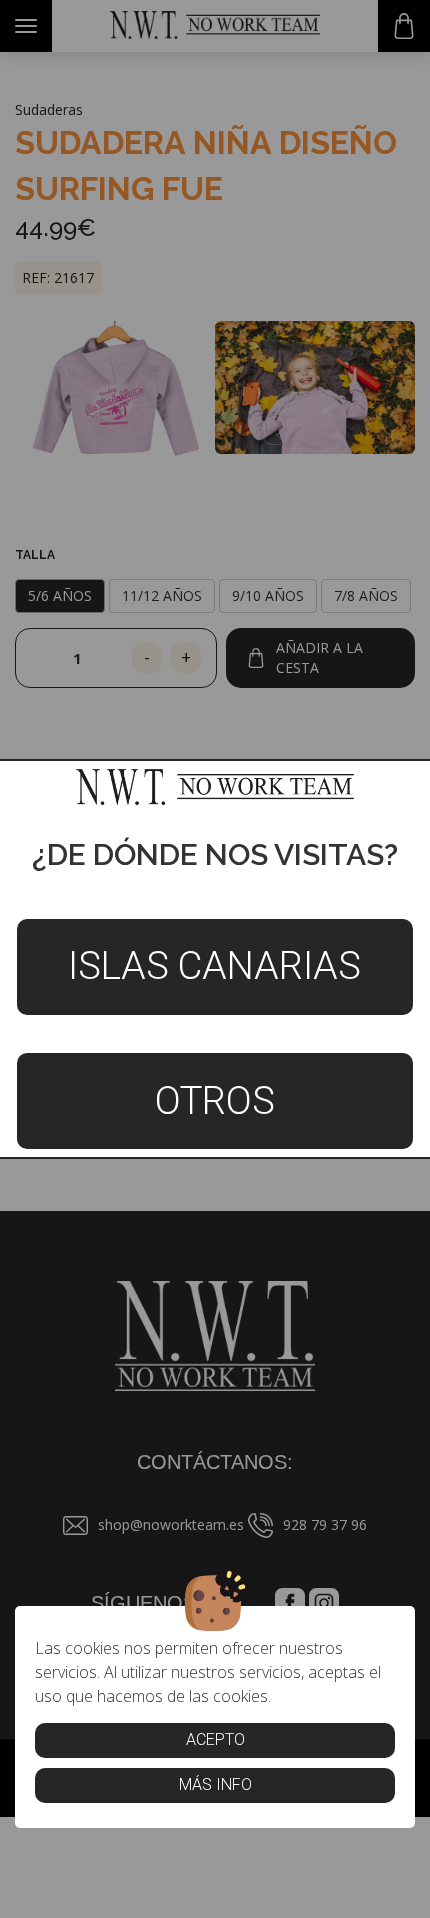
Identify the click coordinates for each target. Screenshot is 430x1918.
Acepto (215, 1739)
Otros (215, 1100)
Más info (215, 1784)
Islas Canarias (214, 965)
